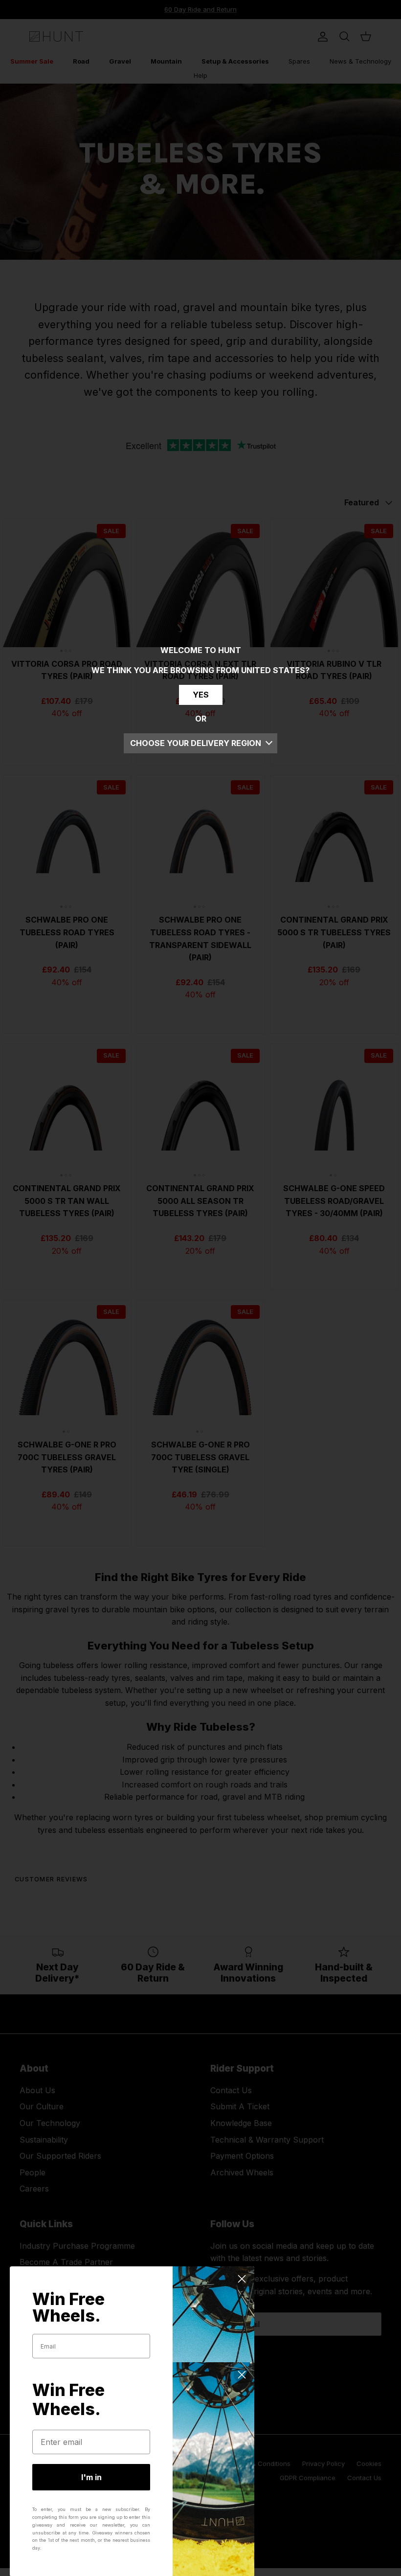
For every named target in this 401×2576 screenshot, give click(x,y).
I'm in (91, 2477)
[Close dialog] (242, 2279)
